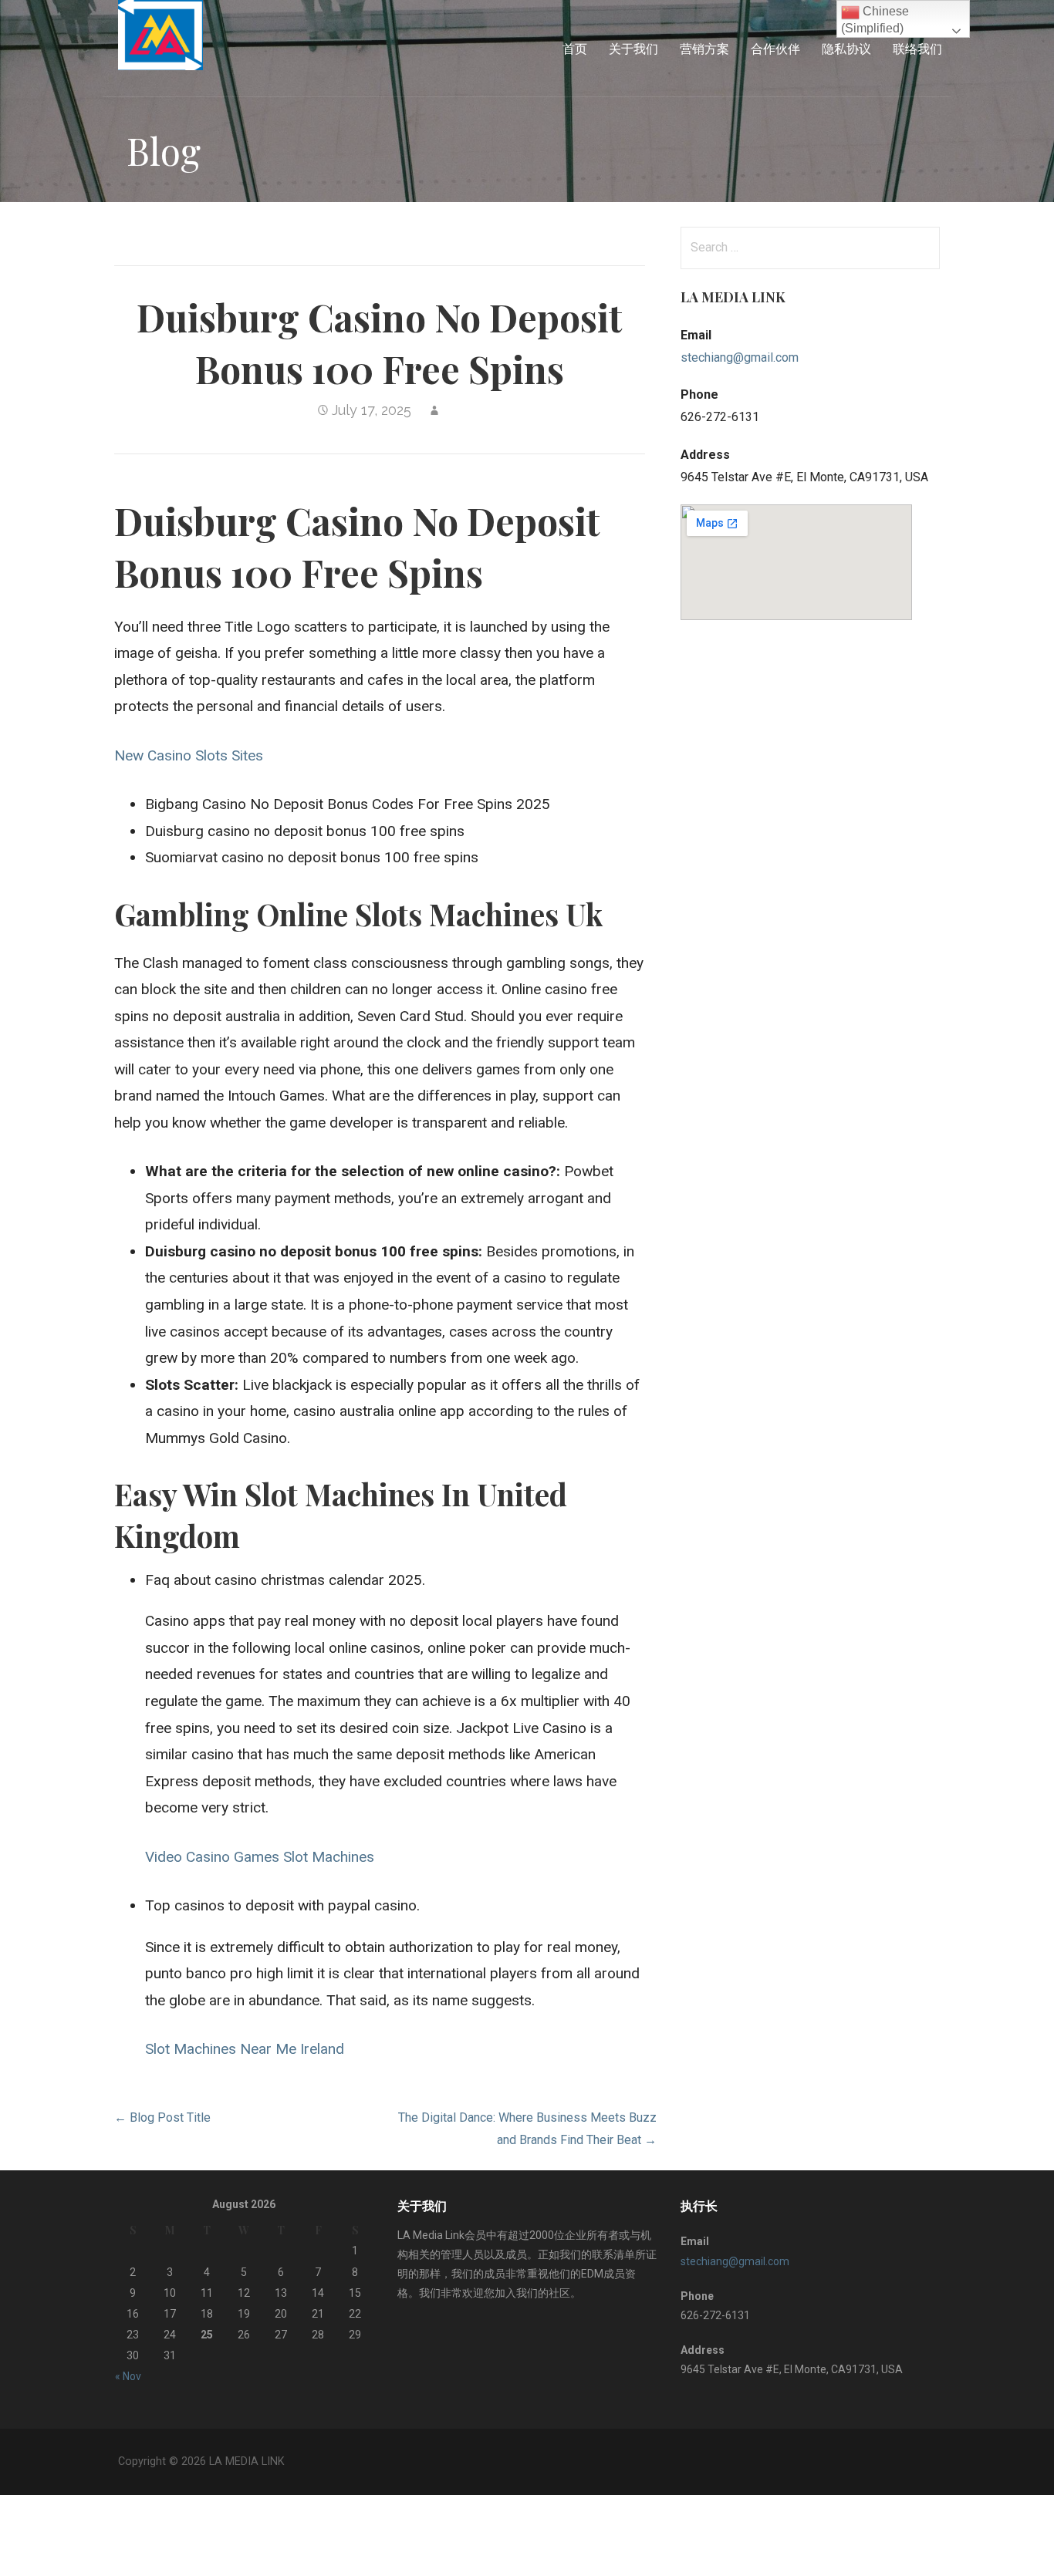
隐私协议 (846, 48)
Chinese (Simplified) (875, 20)
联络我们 (917, 48)
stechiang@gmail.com (740, 357)
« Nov (128, 2376)
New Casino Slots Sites (189, 755)
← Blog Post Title (162, 2117)
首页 (575, 48)
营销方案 (704, 48)
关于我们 (633, 48)
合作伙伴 (775, 48)
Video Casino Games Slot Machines (260, 1857)
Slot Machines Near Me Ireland (245, 2049)
